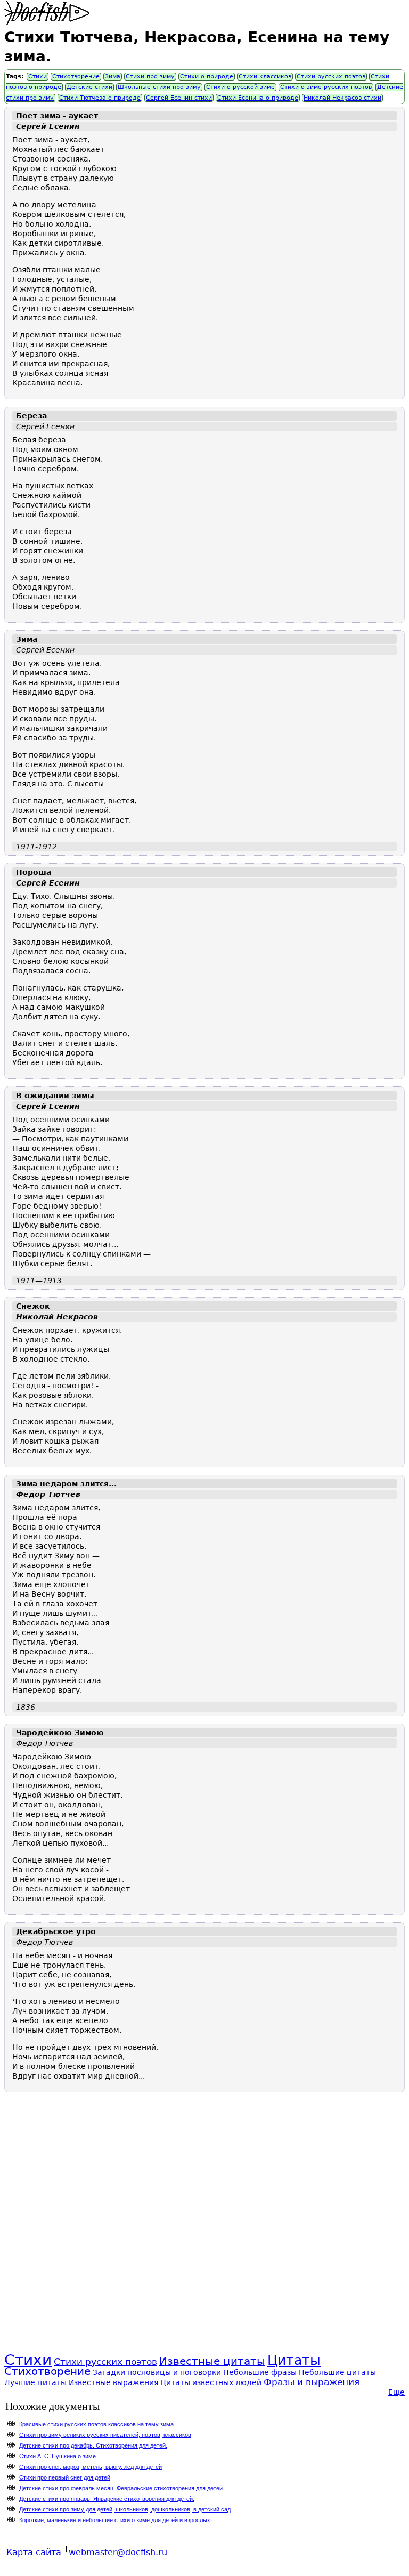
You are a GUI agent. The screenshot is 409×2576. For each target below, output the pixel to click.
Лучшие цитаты (35, 2382)
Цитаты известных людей (211, 2382)
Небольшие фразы (260, 2372)
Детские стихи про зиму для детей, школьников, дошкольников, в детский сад (125, 2509)
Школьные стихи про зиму (159, 87)
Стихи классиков (265, 77)
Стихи (38, 77)
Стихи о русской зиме (240, 87)
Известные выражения (113, 2382)
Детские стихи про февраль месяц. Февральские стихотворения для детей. (122, 2488)
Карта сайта (34, 2552)
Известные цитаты (212, 2361)
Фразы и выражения (312, 2382)
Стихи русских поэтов (331, 77)
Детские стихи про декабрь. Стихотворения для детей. (93, 2445)
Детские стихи (89, 87)
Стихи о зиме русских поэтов (326, 87)
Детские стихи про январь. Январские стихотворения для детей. (107, 2499)
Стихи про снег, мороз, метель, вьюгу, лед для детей (91, 2467)
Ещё (396, 2392)
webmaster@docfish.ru (118, 2552)
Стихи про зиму (150, 77)
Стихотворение (76, 77)
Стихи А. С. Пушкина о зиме (58, 2456)
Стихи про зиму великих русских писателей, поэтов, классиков (105, 2435)
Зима (113, 77)
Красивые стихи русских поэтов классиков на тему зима (96, 2424)
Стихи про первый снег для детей (65, 2477)
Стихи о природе (207, 77)
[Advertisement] (204, 2235)
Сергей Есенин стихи (179, 98)
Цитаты (294, 2360)
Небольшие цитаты (337, 2372)
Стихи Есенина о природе (258, 98)
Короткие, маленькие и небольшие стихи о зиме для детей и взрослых (115, 2520)
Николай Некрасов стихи (342, 98)
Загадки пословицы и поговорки (157, 2372)
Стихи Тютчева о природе (100, 98)
